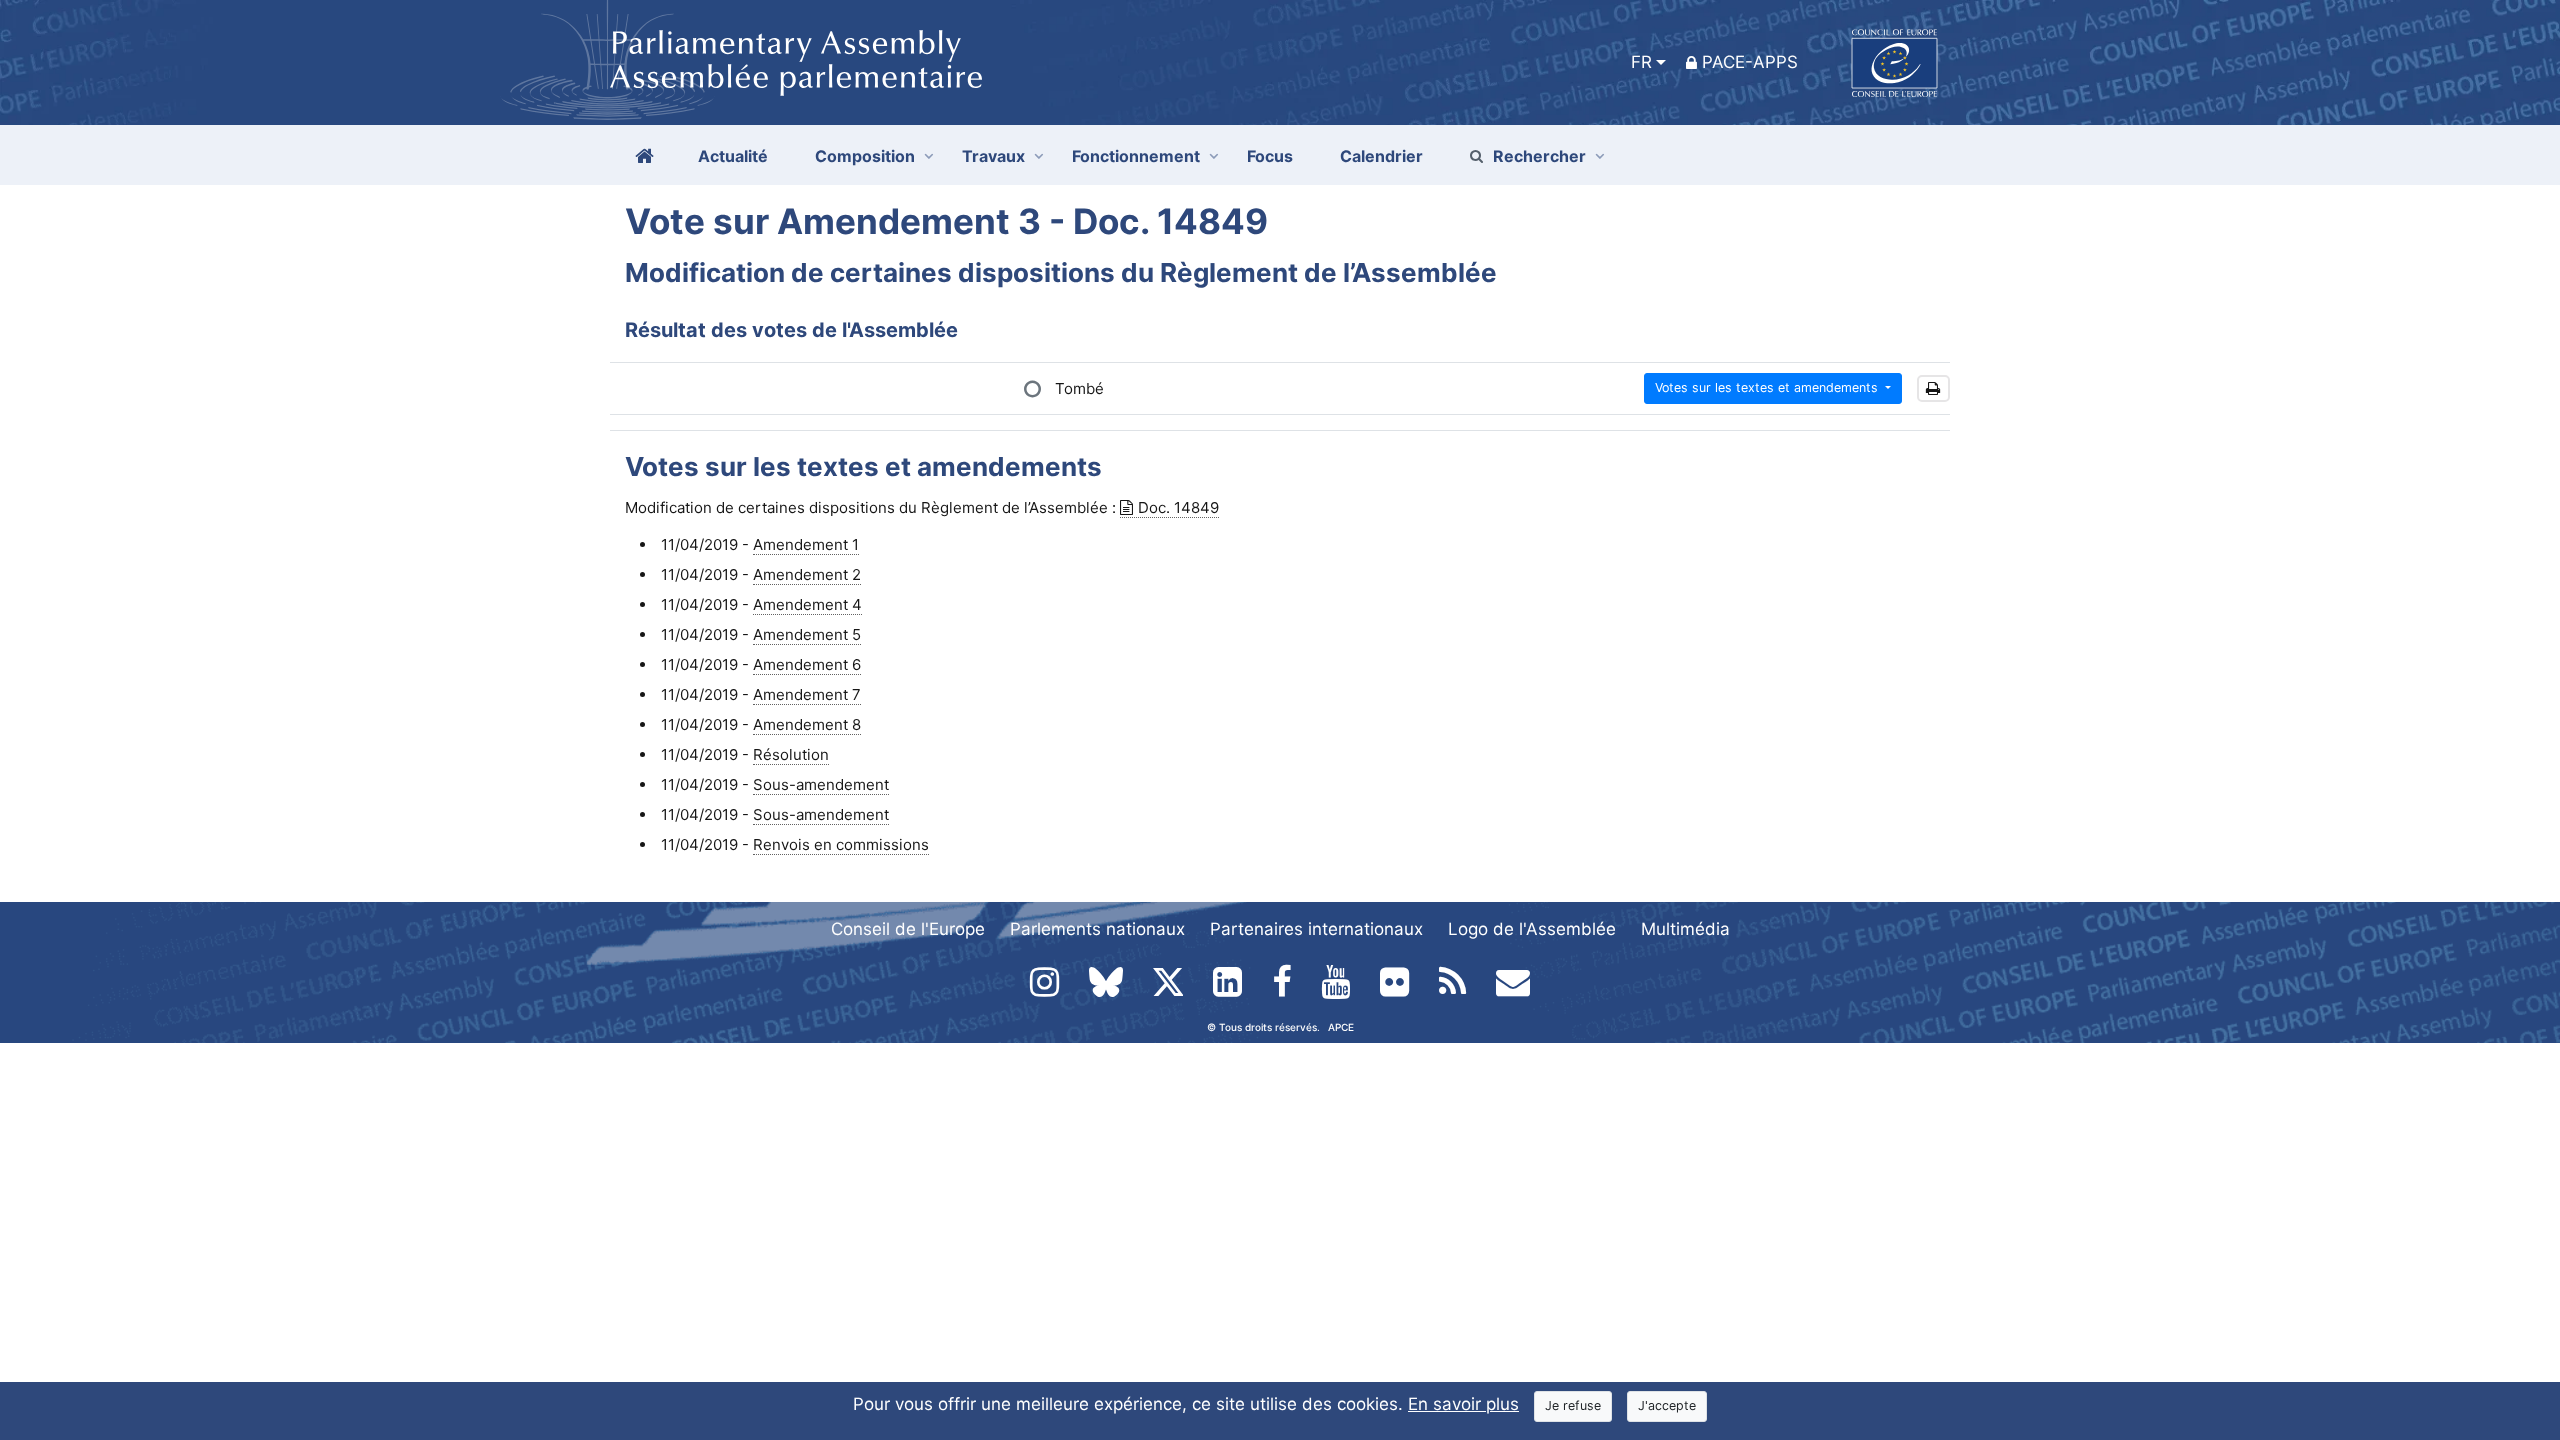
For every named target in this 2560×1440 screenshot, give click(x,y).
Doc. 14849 (1178, 507)
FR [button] (1641, 62)
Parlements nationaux (1097, 929)
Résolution (791, 754)
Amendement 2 (807, 574)
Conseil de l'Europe (908, 929)
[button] (1933, 388)
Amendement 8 (807, 724)
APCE (1341, 1027)
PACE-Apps (1750, 62)
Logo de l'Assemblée (1532, 929)
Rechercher (1539, 156)
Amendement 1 (806, 544)
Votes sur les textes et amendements (1768, 387)
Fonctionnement (1136, 156)
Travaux (993, 156)
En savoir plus (1463, 1404)
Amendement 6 (807, 664)
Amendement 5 (807, 634)
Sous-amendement (821, 784)
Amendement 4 (807, 604)
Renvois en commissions (841, 844)
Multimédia (1685, 929)
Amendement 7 (807, 694)
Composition (865, 156)
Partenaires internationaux (1316, 929)
